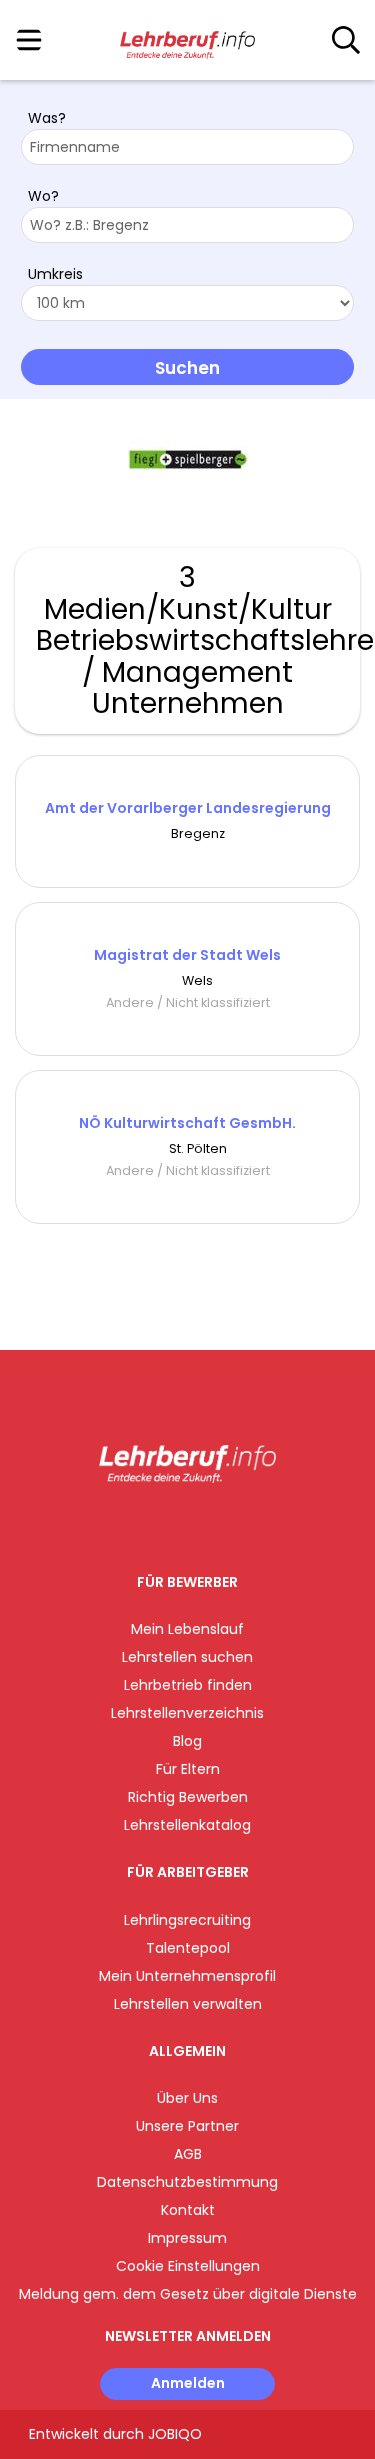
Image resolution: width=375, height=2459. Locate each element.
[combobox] (187, 147)
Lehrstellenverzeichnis (187, 1713)
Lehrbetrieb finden (188, 1685)
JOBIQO (175, 2434)
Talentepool (188, 1948)
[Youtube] (207, 1524)
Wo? (43, 196)
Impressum (187, 2238)
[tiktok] (237, 1524)
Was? (47, 118)
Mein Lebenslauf (187, 1629)
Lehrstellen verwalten (188, 2004)
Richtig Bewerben (188, 1797)
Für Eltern (188, 1769)
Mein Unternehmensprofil (187, 1976)
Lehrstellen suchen (187, 1657)
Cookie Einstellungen (188, 2266)
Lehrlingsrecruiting (187, 1920)
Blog (187, 1741)
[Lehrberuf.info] (187, 41)
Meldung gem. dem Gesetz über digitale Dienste (188, 2294)
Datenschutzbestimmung (187, 2182)
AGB (188, 2154)
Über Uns (187, 2098)
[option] (187, 460)
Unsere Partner (187, 2126)
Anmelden (188, 2383)
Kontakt (188, 2210)
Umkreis (55, 274)
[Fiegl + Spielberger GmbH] (188, 459)
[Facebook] (141, 1524)
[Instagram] (174, 1524)
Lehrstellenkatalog (187, 1825)
